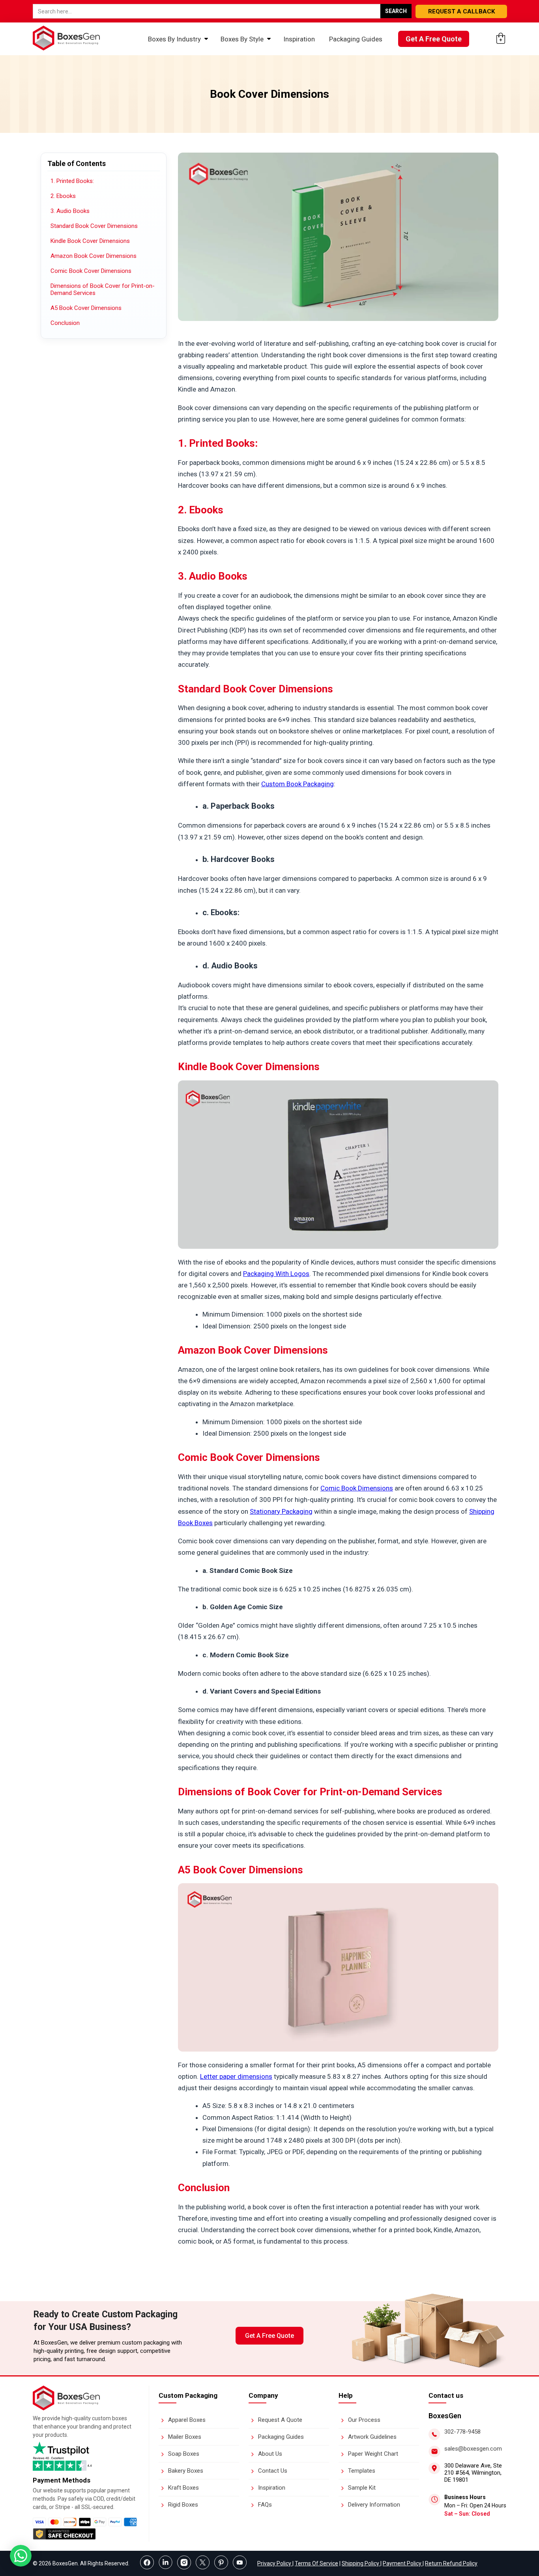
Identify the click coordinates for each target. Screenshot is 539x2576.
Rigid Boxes (183, 2505)
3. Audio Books (70, 211)
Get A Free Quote (434, 39)
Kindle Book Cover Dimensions (90, 241)
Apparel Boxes (187, 2420)
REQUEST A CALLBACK (461, 11)
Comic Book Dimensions (357, 1488)
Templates (362, 2471)
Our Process (364, 2420)
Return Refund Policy (451, 2563)
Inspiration (299, 39)
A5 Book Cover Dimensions (86, 308)
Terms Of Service (316, 2563)
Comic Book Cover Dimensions (91, 271)
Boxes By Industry (174, 39)
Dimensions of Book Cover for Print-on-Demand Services (103, 289)
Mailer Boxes (185, 2437)
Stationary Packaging (281, 1511)
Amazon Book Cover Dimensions (94, 256)
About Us (270, 2454)
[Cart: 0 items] (501, 38)
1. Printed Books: (72, 181)
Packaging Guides (356, 39)
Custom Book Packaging (298, 784)
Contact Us (273, 2471)
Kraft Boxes (183, 2488)
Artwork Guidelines (372, 2437)
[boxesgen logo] (66, 2408)
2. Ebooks (63, 196)
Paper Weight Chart (373, 2454)
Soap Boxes (184, 2454)
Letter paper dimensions (236, 2076)
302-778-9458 (462, 2432)
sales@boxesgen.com (473, 2449)
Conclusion (65, 323)
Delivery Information (374, 2505)
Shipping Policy (361, 2563)
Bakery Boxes (186, 2471)
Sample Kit (362, 2488)
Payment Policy (403, 2563)
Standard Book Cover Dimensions (94, 226)
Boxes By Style (242, 39)
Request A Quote (280, 2420)
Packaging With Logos (276, 1274)
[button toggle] (21, 2557)
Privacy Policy (275, 2563)
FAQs (265, 2505)
